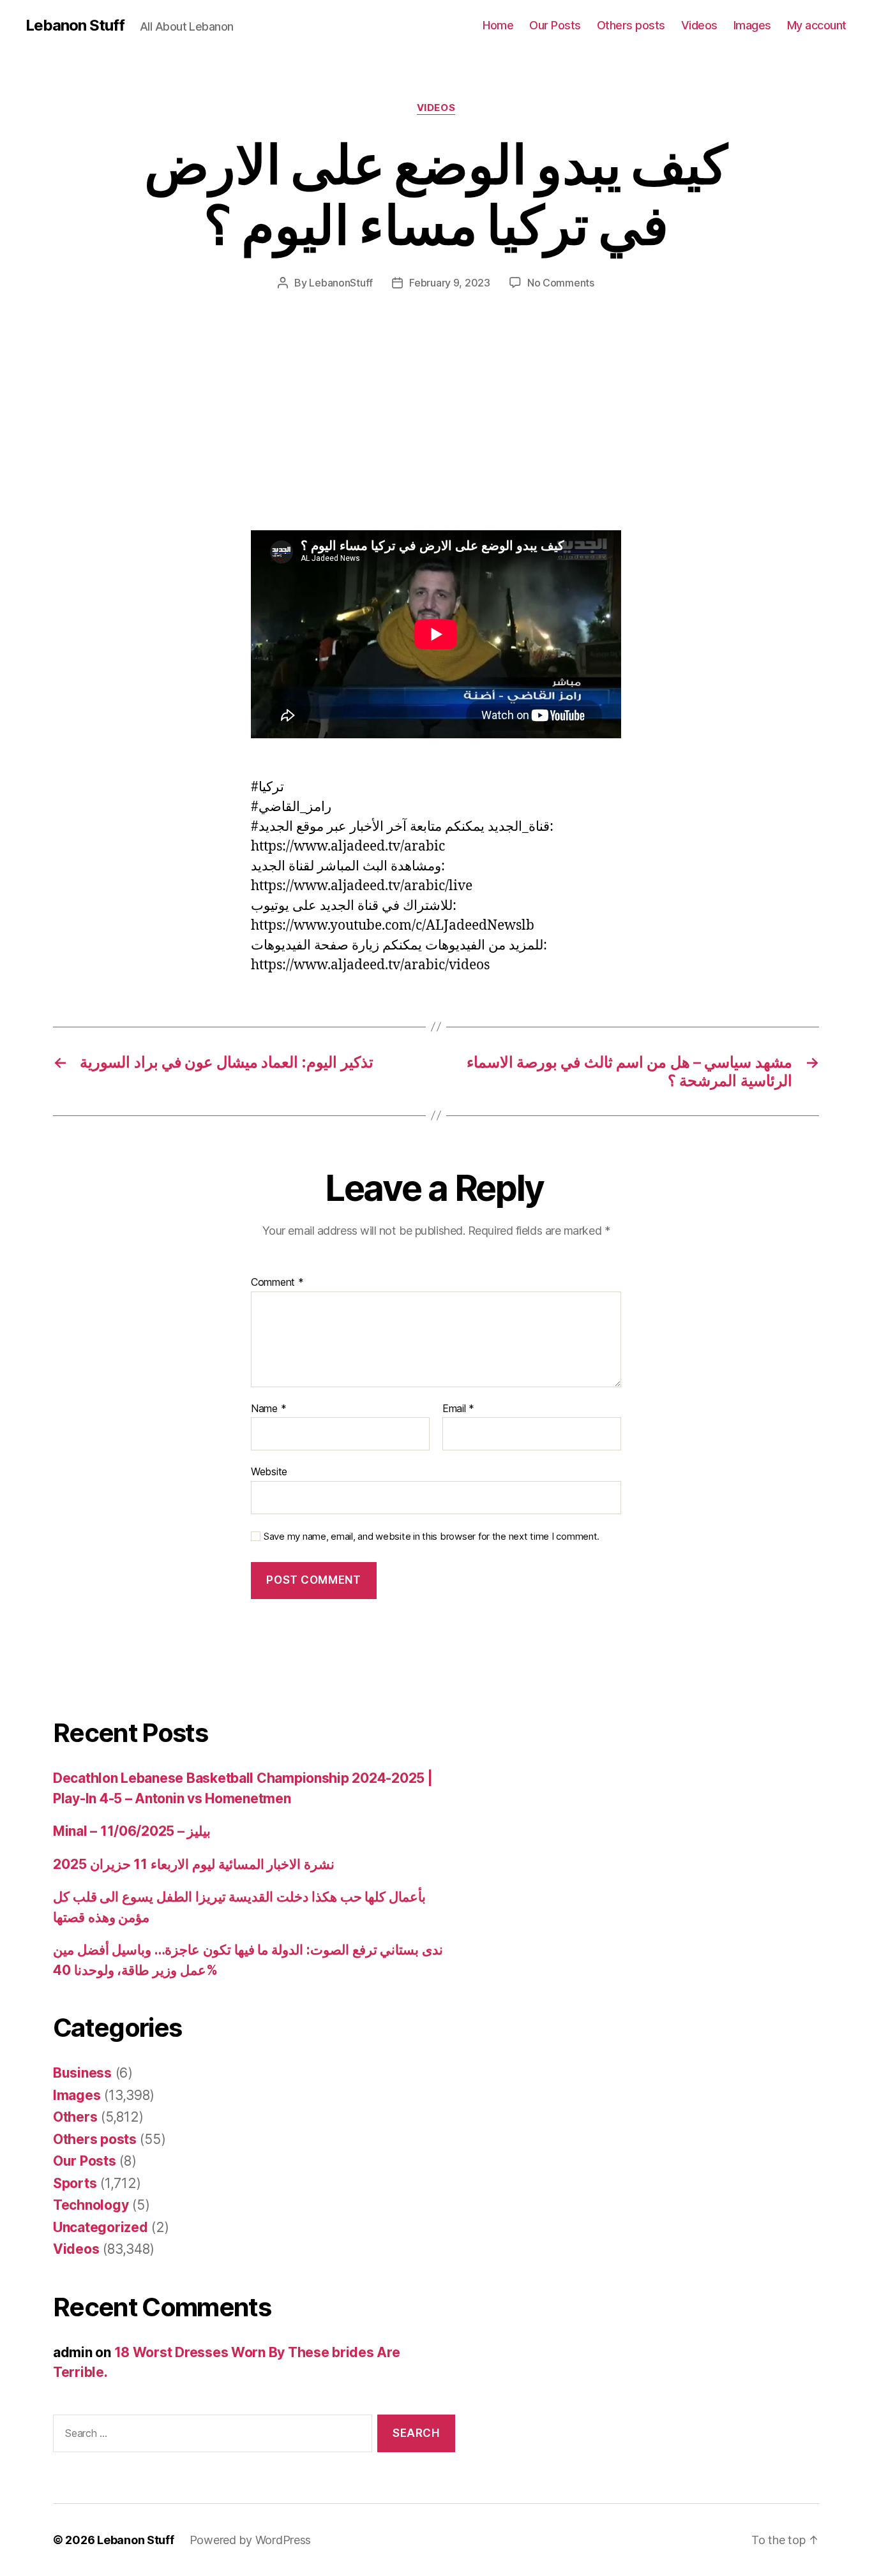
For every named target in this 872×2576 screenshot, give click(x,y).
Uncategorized (101, 2227)
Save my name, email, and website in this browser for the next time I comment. (432, 1537)
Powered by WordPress (251, 2540)
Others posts (631, 25)
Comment (277, 1283)
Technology (91, 2205)
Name (268, 1409)
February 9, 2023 (450, 283)
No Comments (561, 283)
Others (75, 2117)
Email (458, 1409)
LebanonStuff (341, 283)
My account (817, 25)
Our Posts (555, 25)
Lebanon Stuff (75, 26)
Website (269, 1471)
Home (498, 25)
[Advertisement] (185, 436)
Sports (75, 2183)
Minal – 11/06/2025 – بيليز (132, 1831)
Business (82, 2073)
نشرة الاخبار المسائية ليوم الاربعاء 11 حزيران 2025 (194, 1864)
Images (752, 25)
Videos (699, 25)
